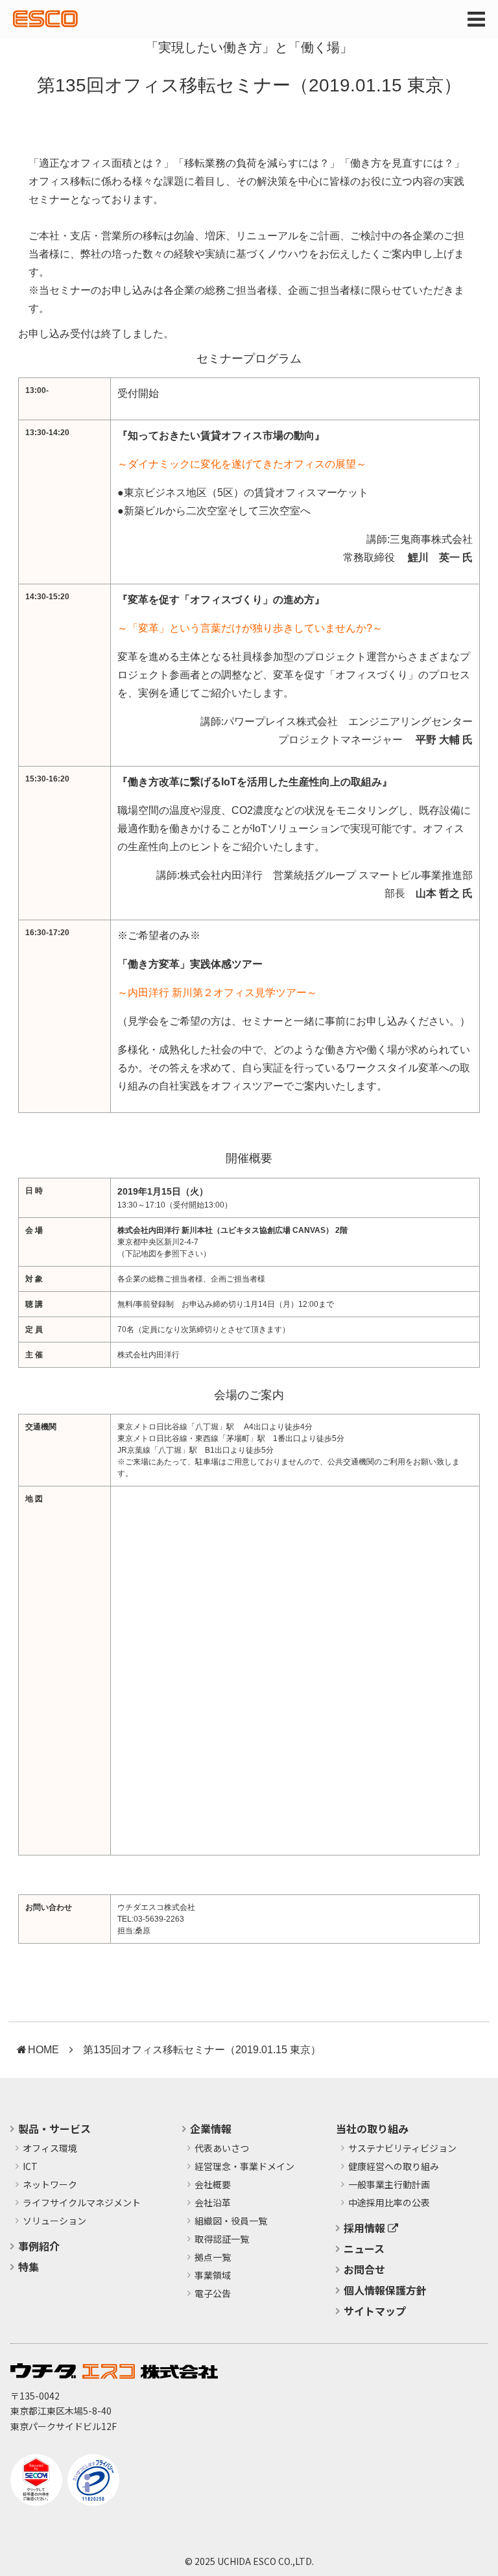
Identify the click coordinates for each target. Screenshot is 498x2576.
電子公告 (213, 2294)
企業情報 (211, 2129)
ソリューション (54, 2221)
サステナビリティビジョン (402, 2149)
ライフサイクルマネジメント (82, 2203)
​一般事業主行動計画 (389, 2185)
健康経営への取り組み (394, 2167)
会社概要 (213, 2185)
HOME (43, 2050)
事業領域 (213, 2276)
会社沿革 (213, 2203)
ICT (30, 2167)
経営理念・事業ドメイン (244, 2167)
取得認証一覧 (222, 2239)
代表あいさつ (222, 2149)
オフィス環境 (50, 2149)
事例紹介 (39, 2246)
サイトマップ (375, 2311)
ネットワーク (50, 2185)
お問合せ (364, 2269)
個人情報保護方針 (385, 2290)
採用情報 (366, 2228)
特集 (29, 2267)
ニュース (364, 2248)
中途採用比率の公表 (389, 2203)
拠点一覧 (213, 2258)
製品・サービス (54, 2129)
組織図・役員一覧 (231, 2221)
